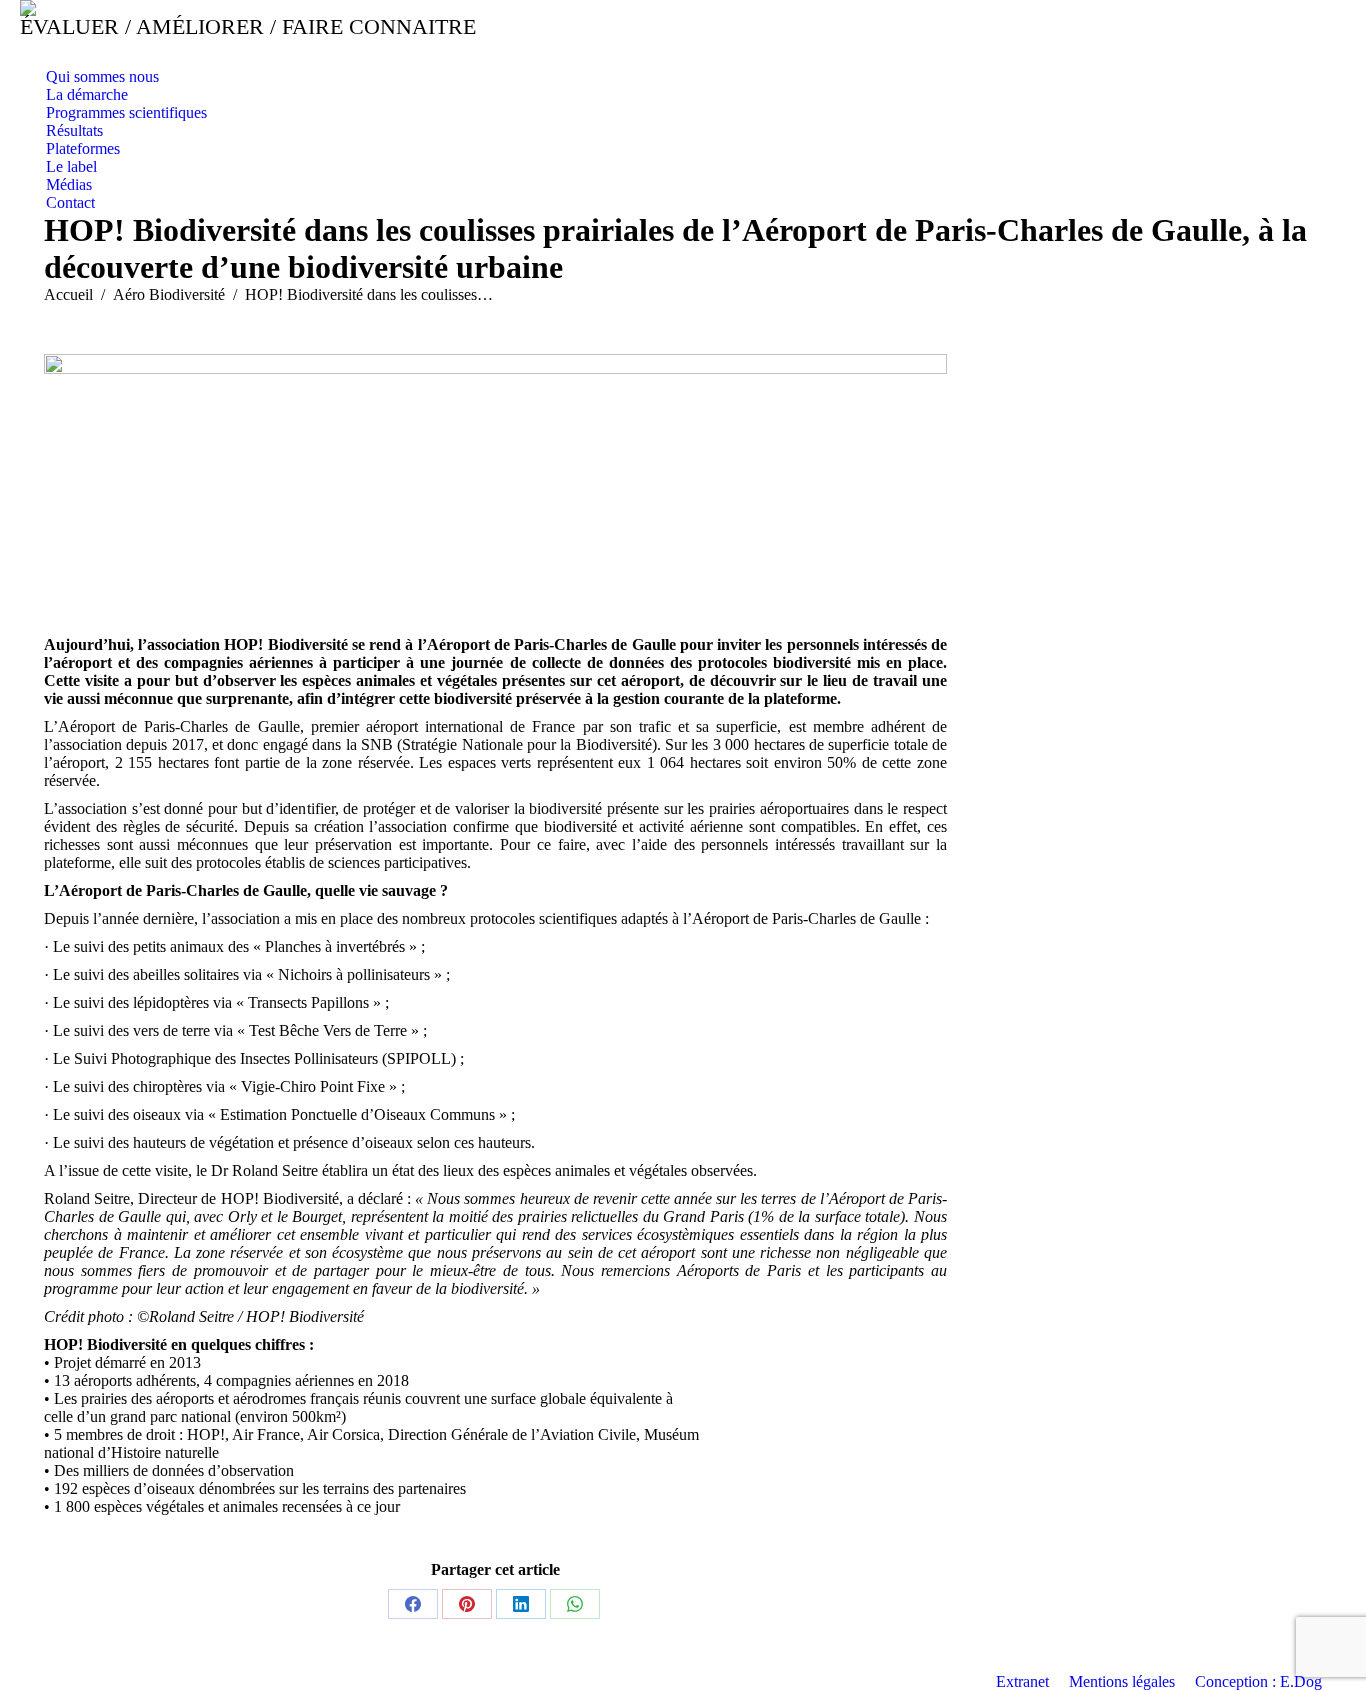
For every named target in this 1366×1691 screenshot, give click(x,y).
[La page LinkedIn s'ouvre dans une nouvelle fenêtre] (65, 53)
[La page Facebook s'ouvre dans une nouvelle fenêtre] (35, 53)
